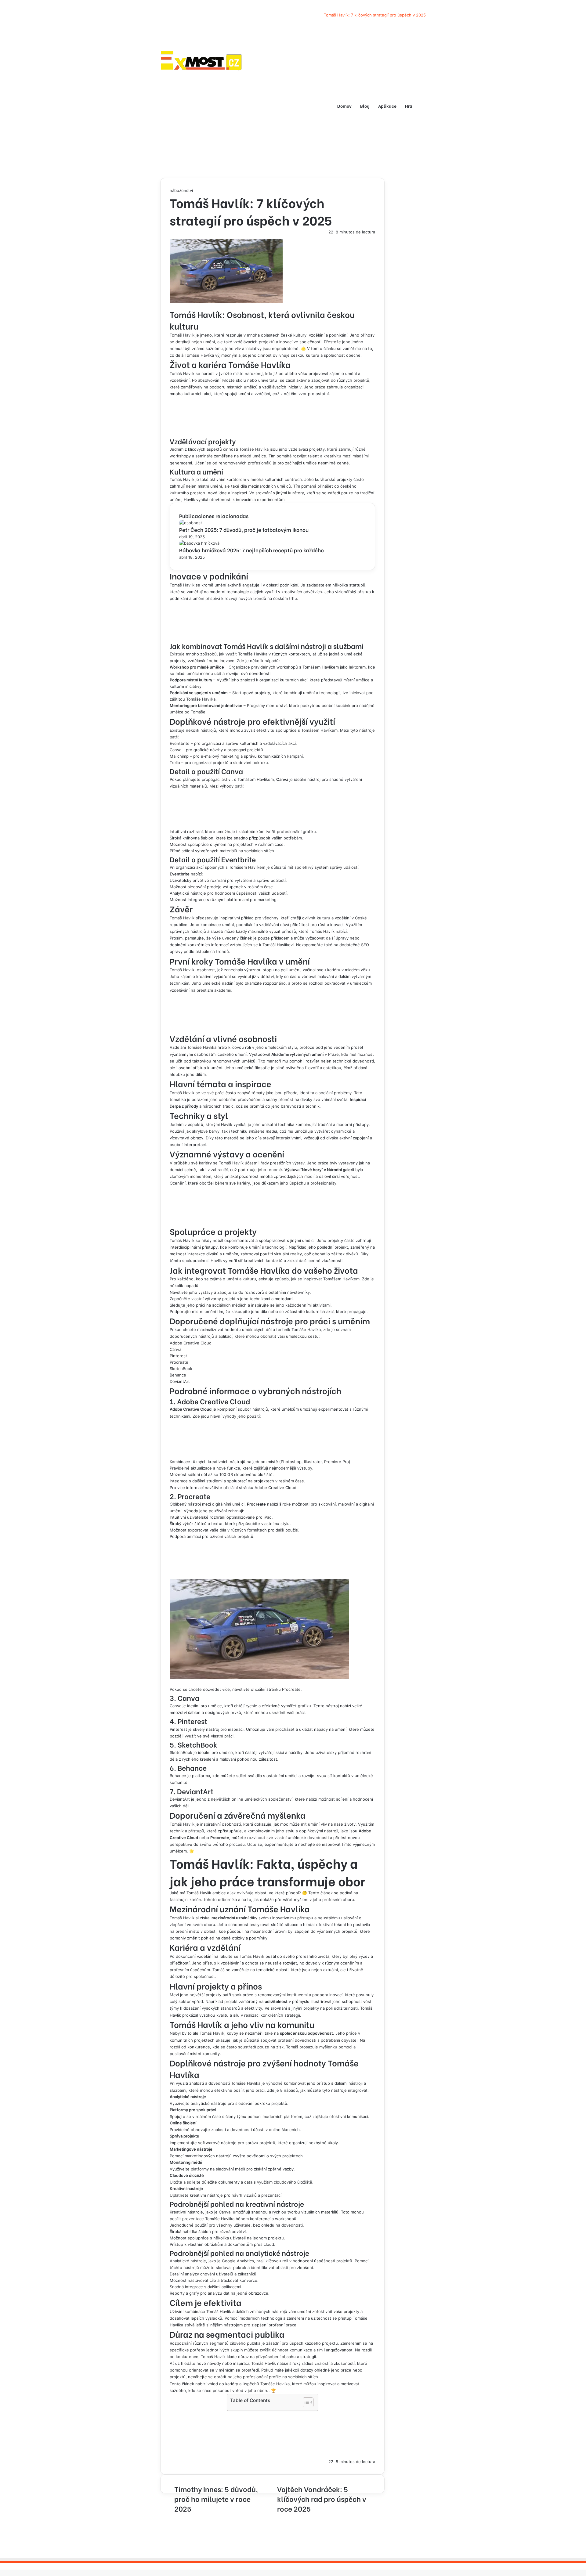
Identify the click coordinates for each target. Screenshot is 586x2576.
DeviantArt (180, 1381)
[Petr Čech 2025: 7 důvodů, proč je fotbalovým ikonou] (191, 523)
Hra (409, 106)
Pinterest (178, 1356)
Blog (365, 106)
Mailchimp (179, 756)
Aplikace (387, 106)
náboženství (181, 190)
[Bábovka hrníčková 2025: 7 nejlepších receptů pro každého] (199, 543)
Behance (178, 1375)
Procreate (179, 1362)
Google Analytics (238, 2261)
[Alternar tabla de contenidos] (305, 2402)
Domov (344, 106)
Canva (175, 750)
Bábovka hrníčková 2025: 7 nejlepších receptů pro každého (251, 550)
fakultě (226, 1956)
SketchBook (181, 1369)
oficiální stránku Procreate (276, 1689)
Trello (175, 763)
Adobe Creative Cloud (191, 1343)
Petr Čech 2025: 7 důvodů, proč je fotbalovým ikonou (244, 530)
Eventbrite (180, 743)
